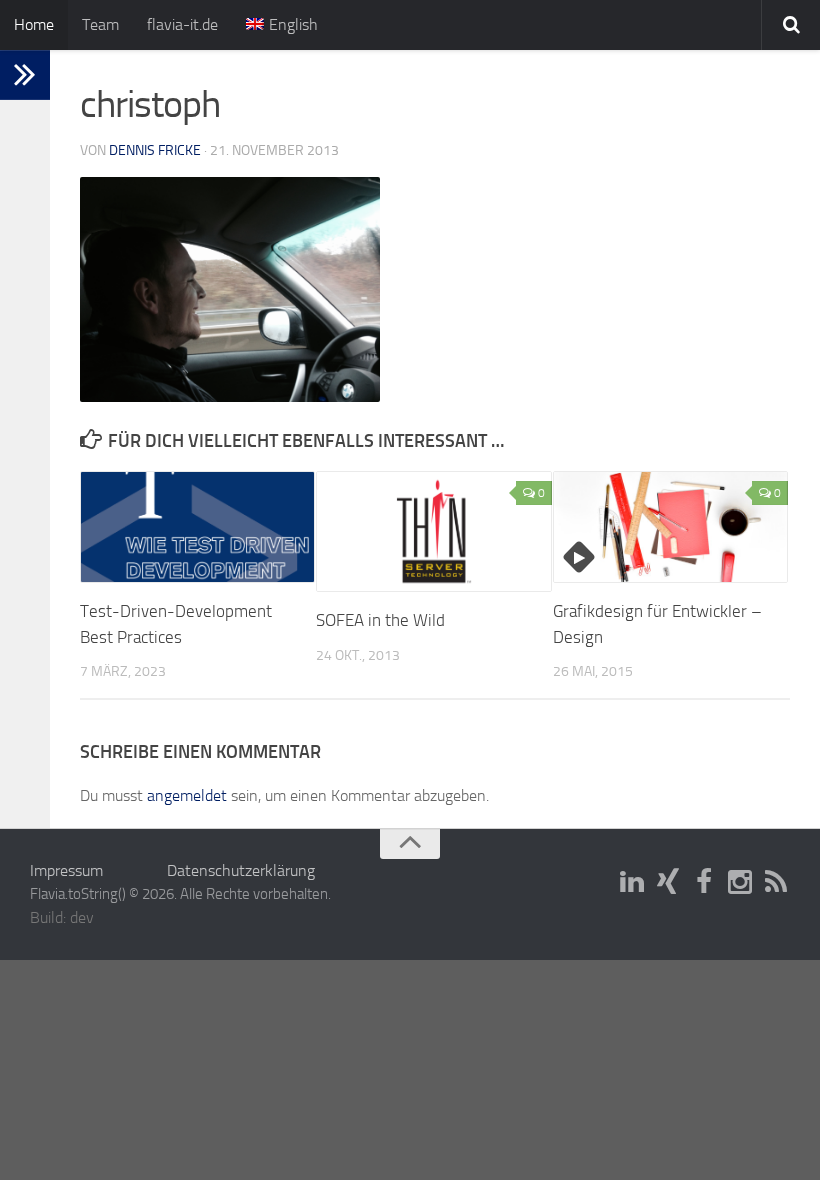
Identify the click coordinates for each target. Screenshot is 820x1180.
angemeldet (187, 795)
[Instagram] (740, 883)
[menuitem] (282, 25)
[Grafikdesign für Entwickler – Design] (670, 527)
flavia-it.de (182, 24)
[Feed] (776, 883)
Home (34, 24)
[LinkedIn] (632, 883)
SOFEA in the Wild (380, 620)
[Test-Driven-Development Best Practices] (197, 527)
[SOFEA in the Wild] (433, 531)
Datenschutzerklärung (241, 870)
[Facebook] (704, 883)
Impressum (66, 870)
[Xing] (668, 883)
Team (100, 24)
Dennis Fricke (155, 150)
